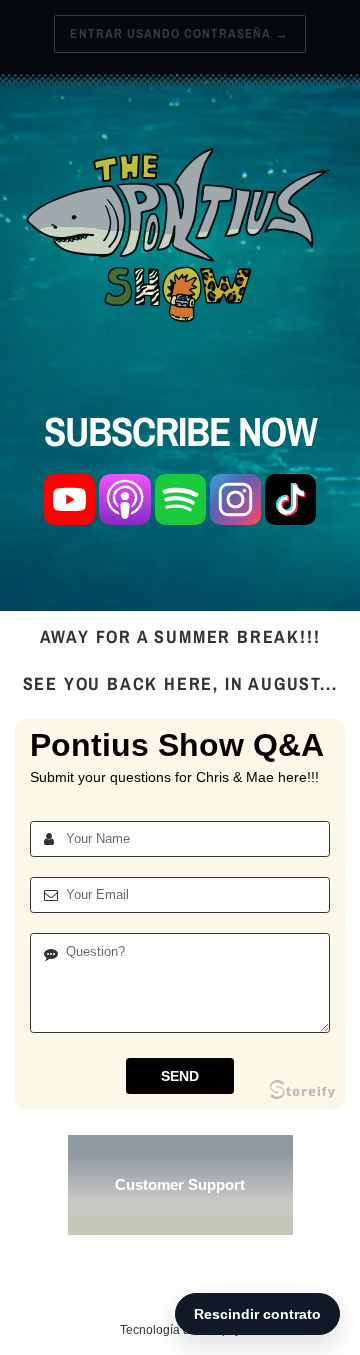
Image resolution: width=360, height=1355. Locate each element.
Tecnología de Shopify (180, 1330)
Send (180, 1076)
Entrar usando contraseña (179, 33)
